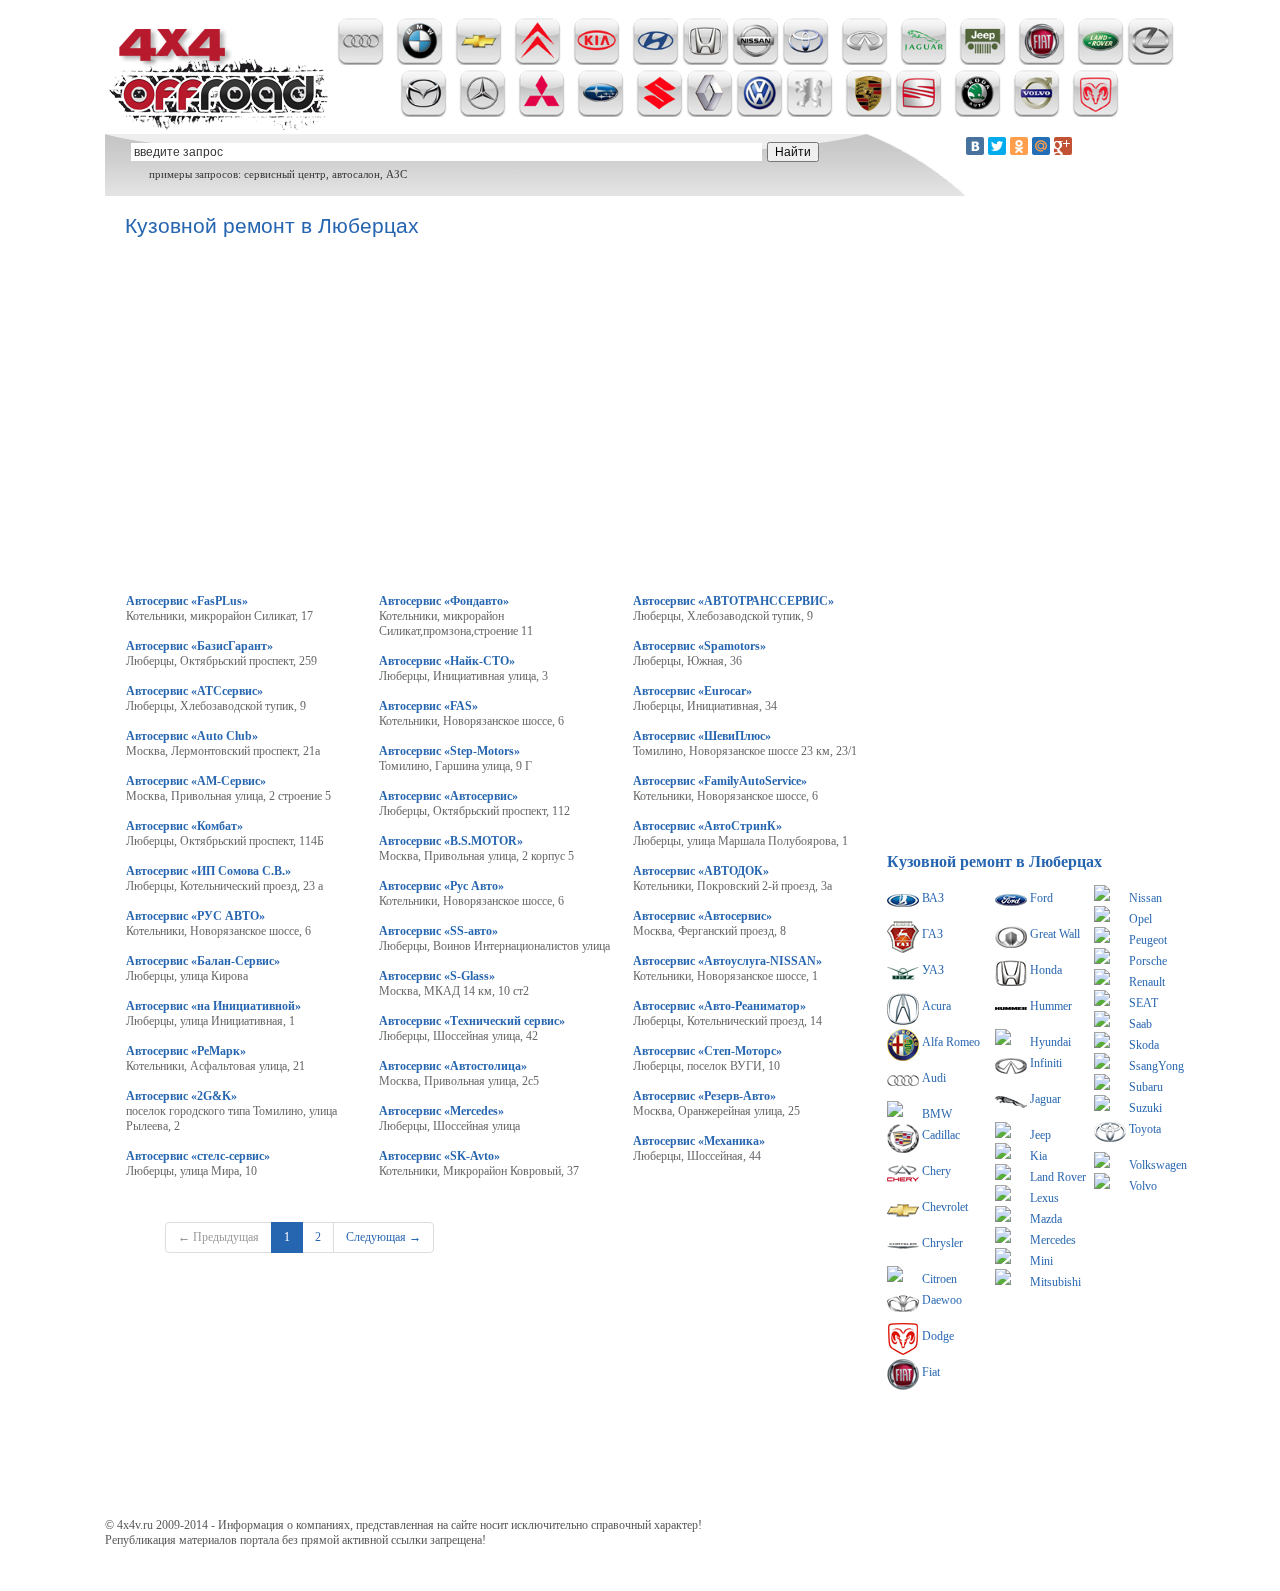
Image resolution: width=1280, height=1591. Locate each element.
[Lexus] (1150, 61)
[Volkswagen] (759, 113)
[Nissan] (755, 61)
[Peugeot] (809, 113)
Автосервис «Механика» (699, 1141)
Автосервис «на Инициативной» (213, 1006)
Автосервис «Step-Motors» (449, 751)
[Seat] (918, 113)
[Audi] (360, 61)
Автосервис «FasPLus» (187, 601)
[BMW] (419, 61)
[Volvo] (1036, 113)
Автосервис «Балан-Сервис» (203, 961)
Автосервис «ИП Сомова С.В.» (208, 871)
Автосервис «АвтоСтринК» (707, 826)
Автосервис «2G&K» (181, 1096)
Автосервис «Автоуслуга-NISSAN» (727, 961)
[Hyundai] (655, 61)
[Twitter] (997, 146)
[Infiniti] (864, 61)
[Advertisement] (489, 1382)
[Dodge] (1095, 113)
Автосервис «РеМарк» (186, 1051)
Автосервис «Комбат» (184, 826)
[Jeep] (982, 61)
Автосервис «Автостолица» (453, 1066)
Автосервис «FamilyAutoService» (720, 781)
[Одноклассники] (1019, 146)
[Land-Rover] (1100, 61)
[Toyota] (805, 61)
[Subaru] (600, 113)
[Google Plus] (1063, 146)
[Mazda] (423, 113)
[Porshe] (868, 113)
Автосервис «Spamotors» (699, 646)
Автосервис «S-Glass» (437, 976)
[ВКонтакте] (975, 146)
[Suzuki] (659, 113)
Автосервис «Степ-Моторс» (707, 1051)
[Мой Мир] (1041, 146)
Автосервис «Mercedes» (441, 1111)
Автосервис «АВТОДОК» (701, 871)
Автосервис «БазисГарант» (199, 646)
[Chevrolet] (478, 61)
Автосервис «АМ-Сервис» (196, 781)
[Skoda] (977, 113)
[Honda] (705, 61)
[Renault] (709, 113)
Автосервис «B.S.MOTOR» (451, 841)
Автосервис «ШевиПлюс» (702, 736)
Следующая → (383, 1237)
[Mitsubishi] (541, 113)
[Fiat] (1041, 61)
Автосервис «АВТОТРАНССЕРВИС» (733, 601)
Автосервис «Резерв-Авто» (704, 1096)
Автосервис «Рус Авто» (441, 886)
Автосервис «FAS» (428, 706)
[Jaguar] (923, 61)
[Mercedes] (482, 113)
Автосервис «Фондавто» (444, 601)
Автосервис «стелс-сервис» (198, 1156)
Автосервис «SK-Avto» (439, 1156)
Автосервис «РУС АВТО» (195, 916)
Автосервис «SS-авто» (438, 931)
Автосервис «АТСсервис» (194, 691)
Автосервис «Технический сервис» (472, 1021)
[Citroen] (537, 61)
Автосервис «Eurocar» (692, 691)
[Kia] (596, 61)
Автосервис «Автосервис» (448, 796)
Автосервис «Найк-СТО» (447, 661)
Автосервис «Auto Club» (192, 736)
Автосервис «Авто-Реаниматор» (719, 1006)
